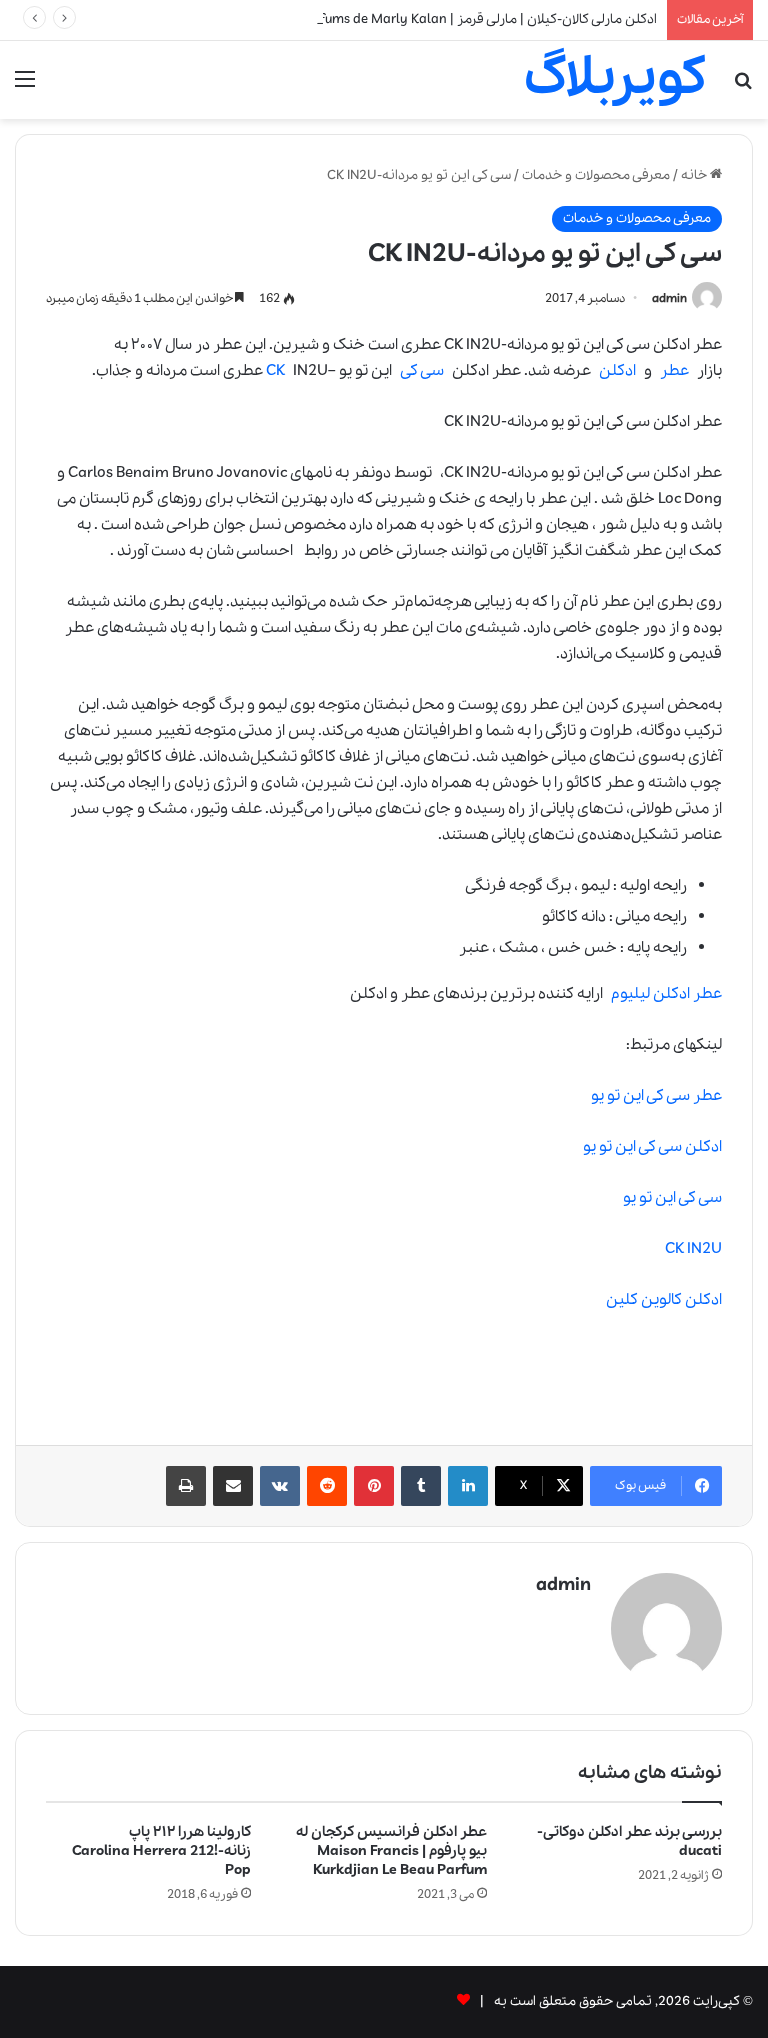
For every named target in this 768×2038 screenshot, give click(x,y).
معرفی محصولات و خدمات (596, 175)
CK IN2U (693, 1249)
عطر (674, 371)
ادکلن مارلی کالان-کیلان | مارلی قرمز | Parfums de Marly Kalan (478, 19)
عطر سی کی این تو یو (652, 1096)
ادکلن (617, 371)
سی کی (422, 371)
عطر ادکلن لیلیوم (666, 994)
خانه (695, 175)
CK (275, 371)
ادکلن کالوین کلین (664, 1300)
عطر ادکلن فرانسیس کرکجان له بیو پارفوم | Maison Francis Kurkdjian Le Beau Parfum (391, 1851)
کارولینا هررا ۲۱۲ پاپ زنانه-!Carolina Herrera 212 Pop (161, 1851)
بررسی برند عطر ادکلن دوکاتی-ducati (629, 1841)
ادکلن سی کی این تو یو (648, 1147)
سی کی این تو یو (672, 1198)
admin (669, 298)
